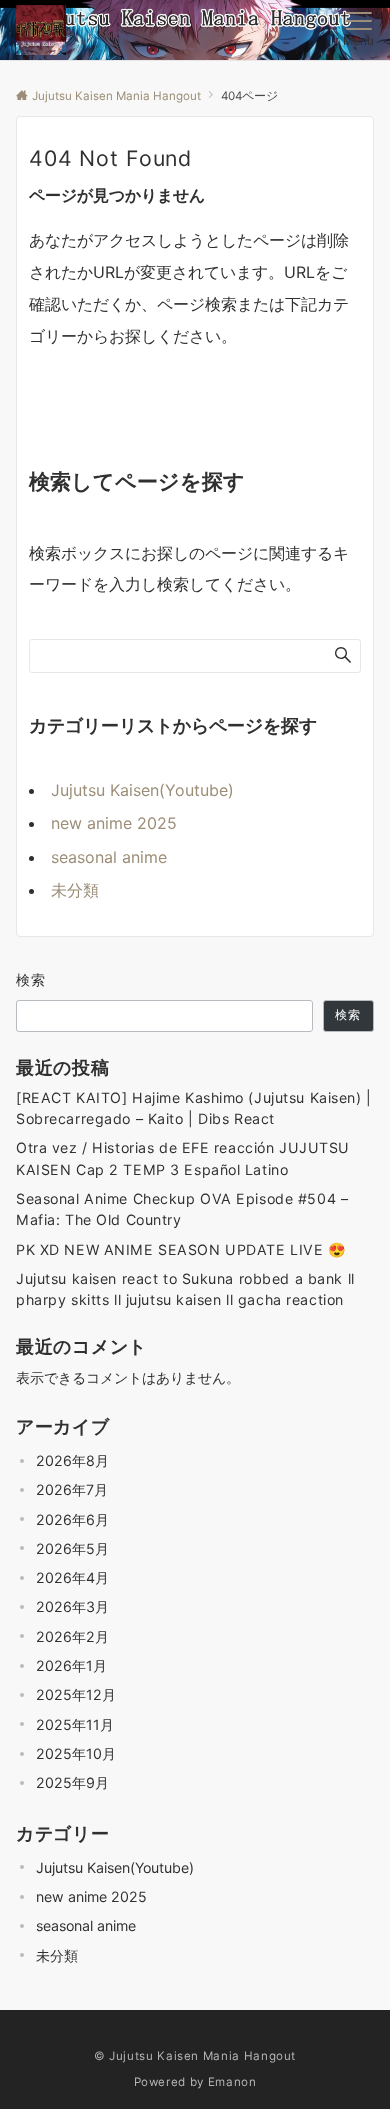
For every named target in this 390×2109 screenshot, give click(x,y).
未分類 (75, 890)
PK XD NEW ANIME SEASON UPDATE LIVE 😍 (181, 1249)
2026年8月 (72, 1460)
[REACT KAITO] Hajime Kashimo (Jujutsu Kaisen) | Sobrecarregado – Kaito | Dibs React (194, 1108)
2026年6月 (72, 1519)
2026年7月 (72, 1489)
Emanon (232, 2082)
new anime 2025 (114, 823)
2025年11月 (75, 1724)
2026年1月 (71, 1665)
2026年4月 (72, 1577)
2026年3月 (72, 1606)
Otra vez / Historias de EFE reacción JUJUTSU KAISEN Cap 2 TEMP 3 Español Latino (183, 1158)
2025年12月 (76, 1694)
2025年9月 (72, 1782)
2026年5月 (72, 1548)
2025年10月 (76, 1753)
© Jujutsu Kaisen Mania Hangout (195, 2056)
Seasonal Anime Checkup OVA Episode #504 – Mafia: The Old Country (182, 1209)
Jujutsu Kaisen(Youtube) (142, 790)
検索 (31, 979)
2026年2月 (72, 1636)
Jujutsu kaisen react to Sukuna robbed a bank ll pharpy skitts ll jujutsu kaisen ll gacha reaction (185, 1289)
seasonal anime (109, 857)
